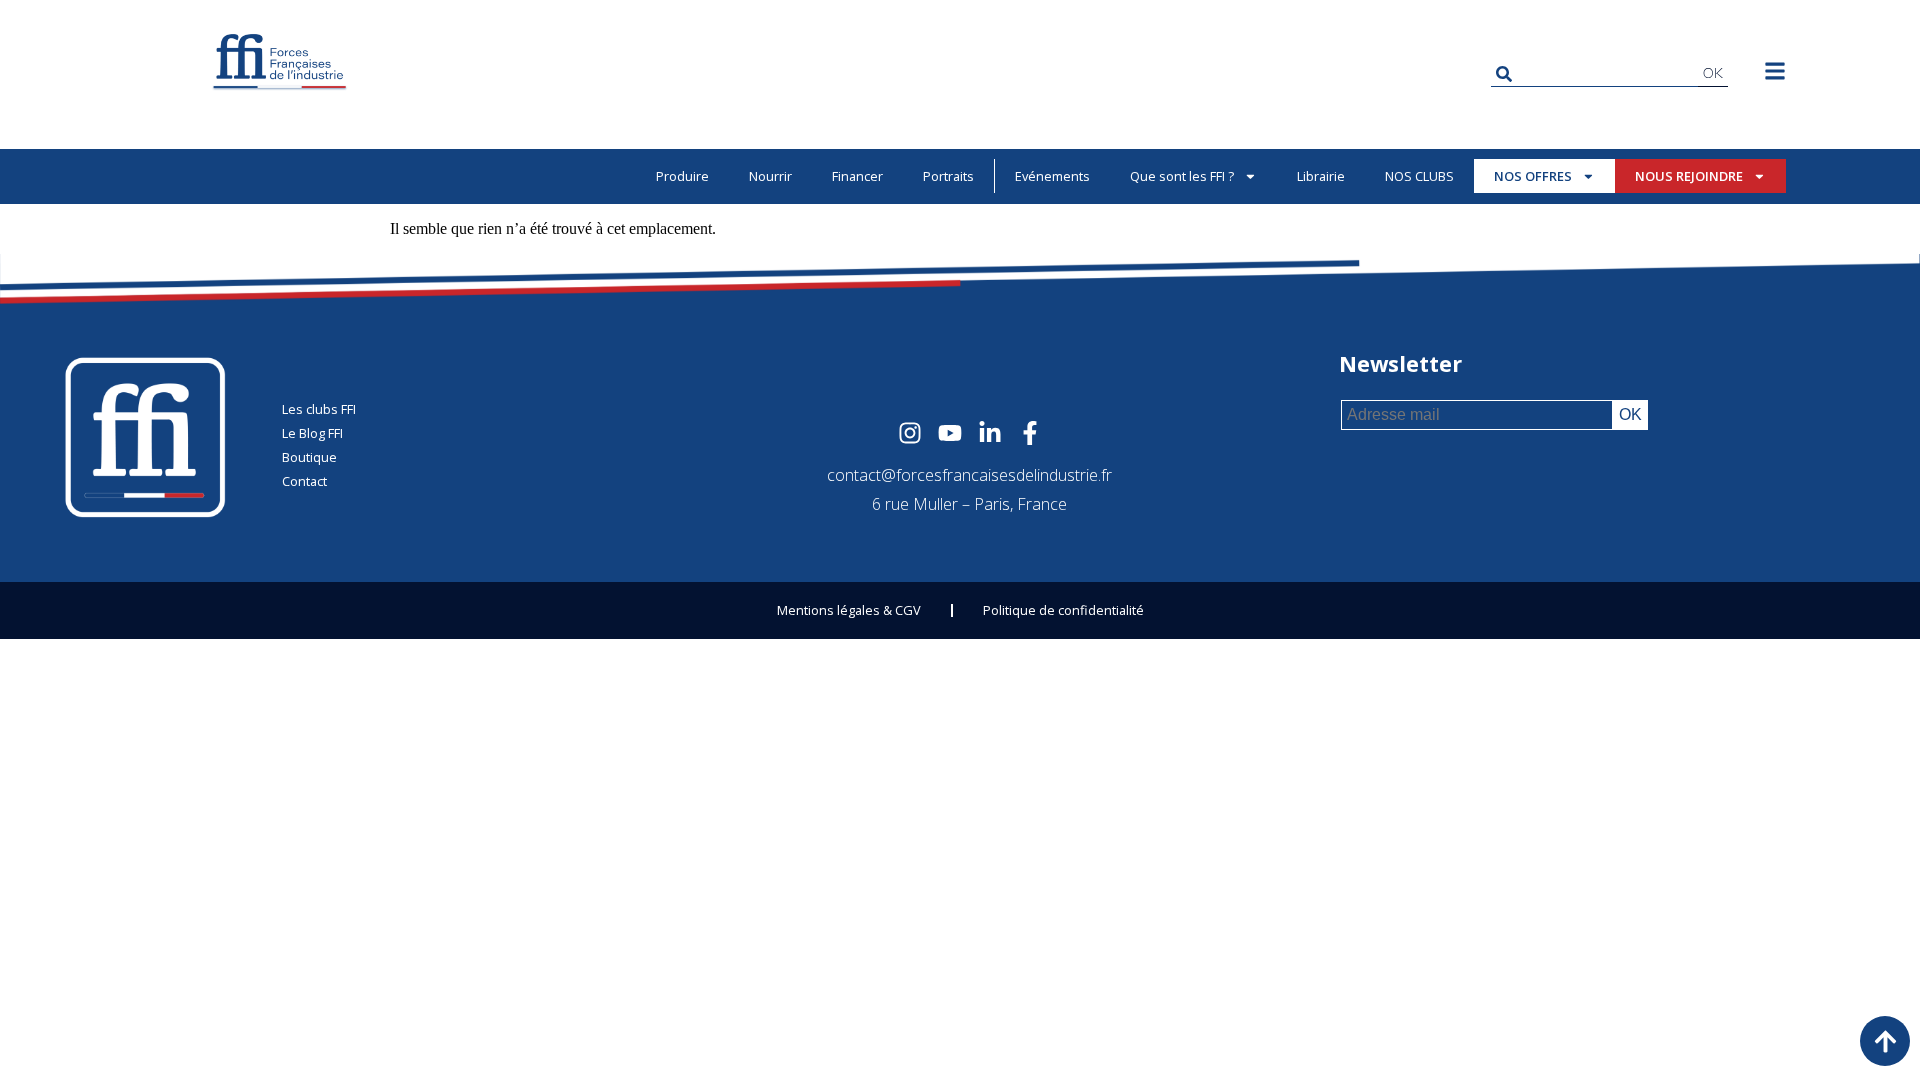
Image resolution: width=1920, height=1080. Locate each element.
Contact (304, 481)
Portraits (948, 176)
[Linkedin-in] (990, 433)
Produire (682, 176)
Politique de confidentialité (1063, 610)
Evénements (1052, 176)
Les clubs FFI (319, 409)
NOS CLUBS (1419, 176)
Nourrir (770, 176)
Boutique (309, 457)
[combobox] (1594, 73)
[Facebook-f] (1030, 433)
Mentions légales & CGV (849, 610)
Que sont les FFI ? (1182, 176)
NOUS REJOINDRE (1689, 176)
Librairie (1321, 176)
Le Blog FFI (312, 433)
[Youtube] (950, 433)
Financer (857, 176)
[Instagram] (910, 433)
